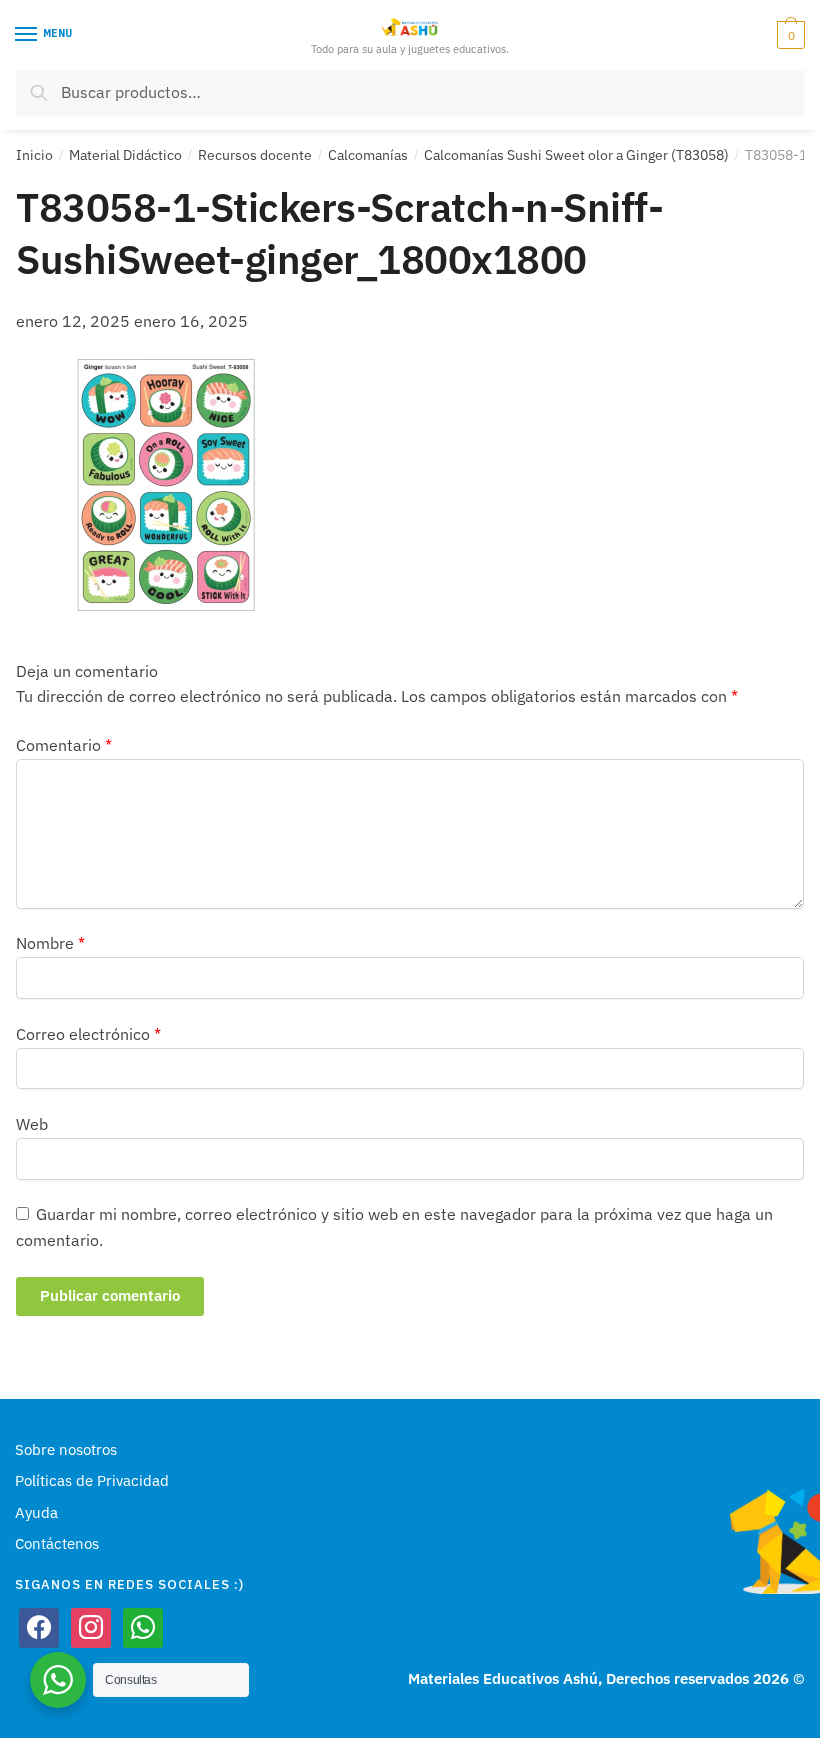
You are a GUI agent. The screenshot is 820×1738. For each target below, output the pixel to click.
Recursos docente (255, 155)
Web (32, 1124)
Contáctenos (57, 1543)
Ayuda (36, 1512)
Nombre (50, 943)
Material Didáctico (125, 155)
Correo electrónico (88, 1034)
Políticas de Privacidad (92, 1480)
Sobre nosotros (66, 1449)
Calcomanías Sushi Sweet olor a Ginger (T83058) (576, 155)
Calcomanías (368, 155)
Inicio (34, 155)
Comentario (64, 745)
